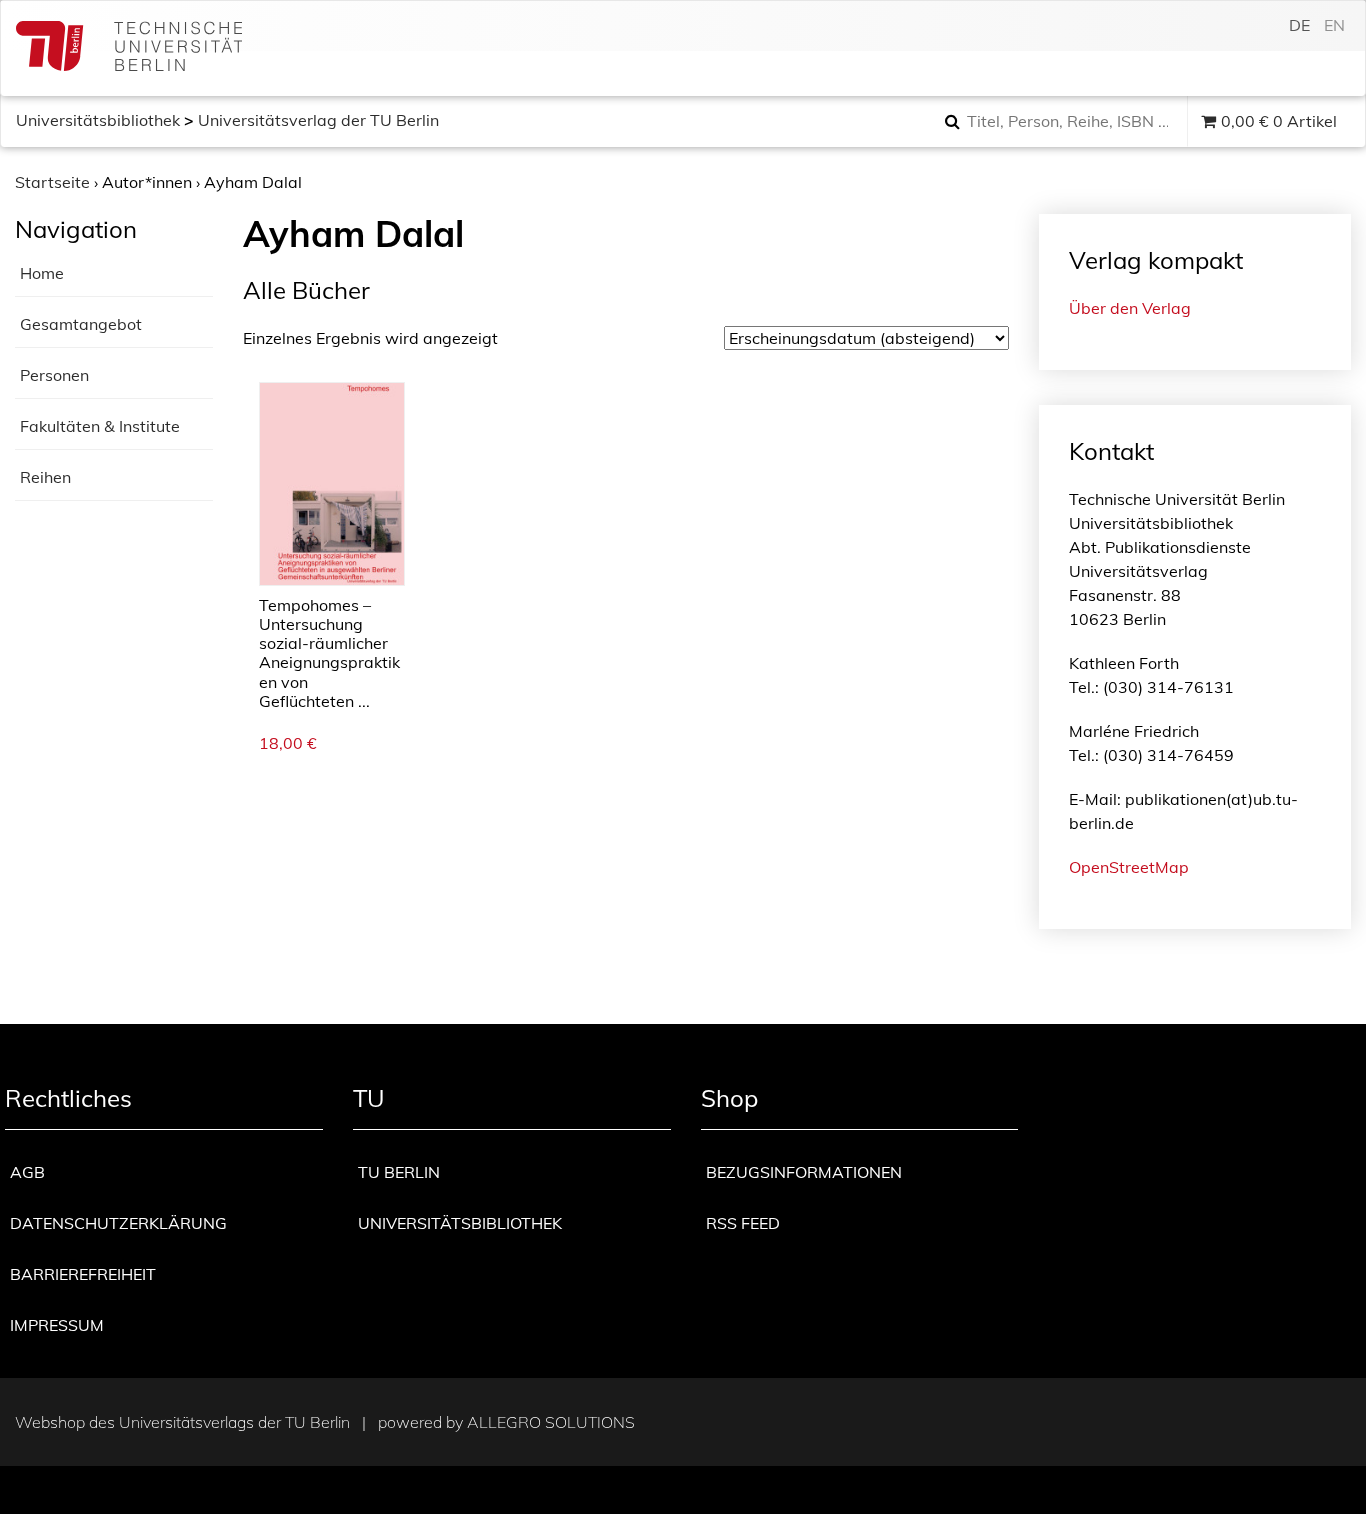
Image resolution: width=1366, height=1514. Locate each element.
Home (42, 273)
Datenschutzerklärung (118, 1223)
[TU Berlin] (129, 48)
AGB (27, 1172)
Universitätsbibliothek (98, 120)
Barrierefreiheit (83, 1274)
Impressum (57, 1325)
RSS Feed (743, 1223)
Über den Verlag (1130, 308)
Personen (54, 375)
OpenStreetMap (1129, 867)
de (1299, 25)
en (1334, 25)
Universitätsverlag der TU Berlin (318, 120)
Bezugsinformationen (804, 1172)
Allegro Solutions (551, 1422)
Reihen (45, 477)
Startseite (52, 182)
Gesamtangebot (81, 324)
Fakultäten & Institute (100, 426)
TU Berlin (399, 1172)
